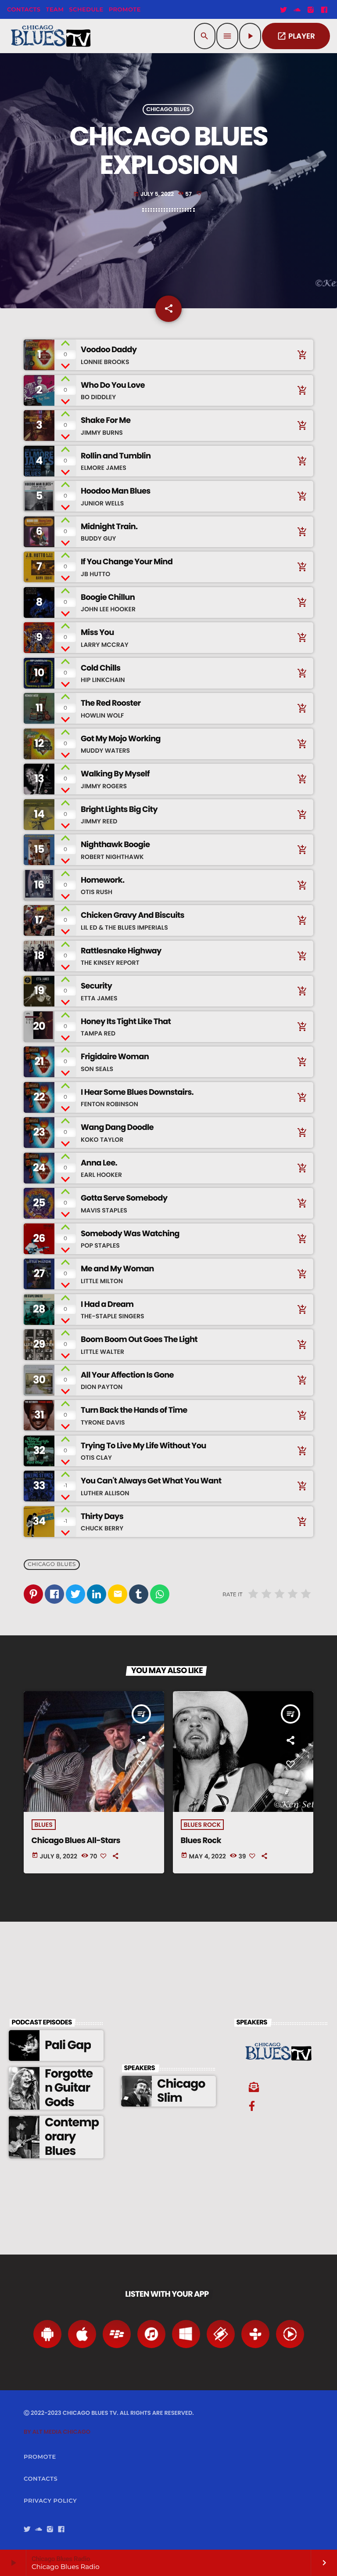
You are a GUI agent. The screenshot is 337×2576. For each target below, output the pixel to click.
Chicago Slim (181, 2091)
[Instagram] (311, 10)
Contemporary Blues (72, 2137)
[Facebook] (324, 10)
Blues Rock (203, 1825)
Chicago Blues (168, 110)
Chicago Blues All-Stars (76, 1841)
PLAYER (296, 36)
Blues (44, 1825)
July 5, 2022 (154, 194)
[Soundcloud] (297, 10)
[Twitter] (283, 10)
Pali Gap (68, 2045)
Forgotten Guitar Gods (69, 2088)
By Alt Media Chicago (57, 2432)
